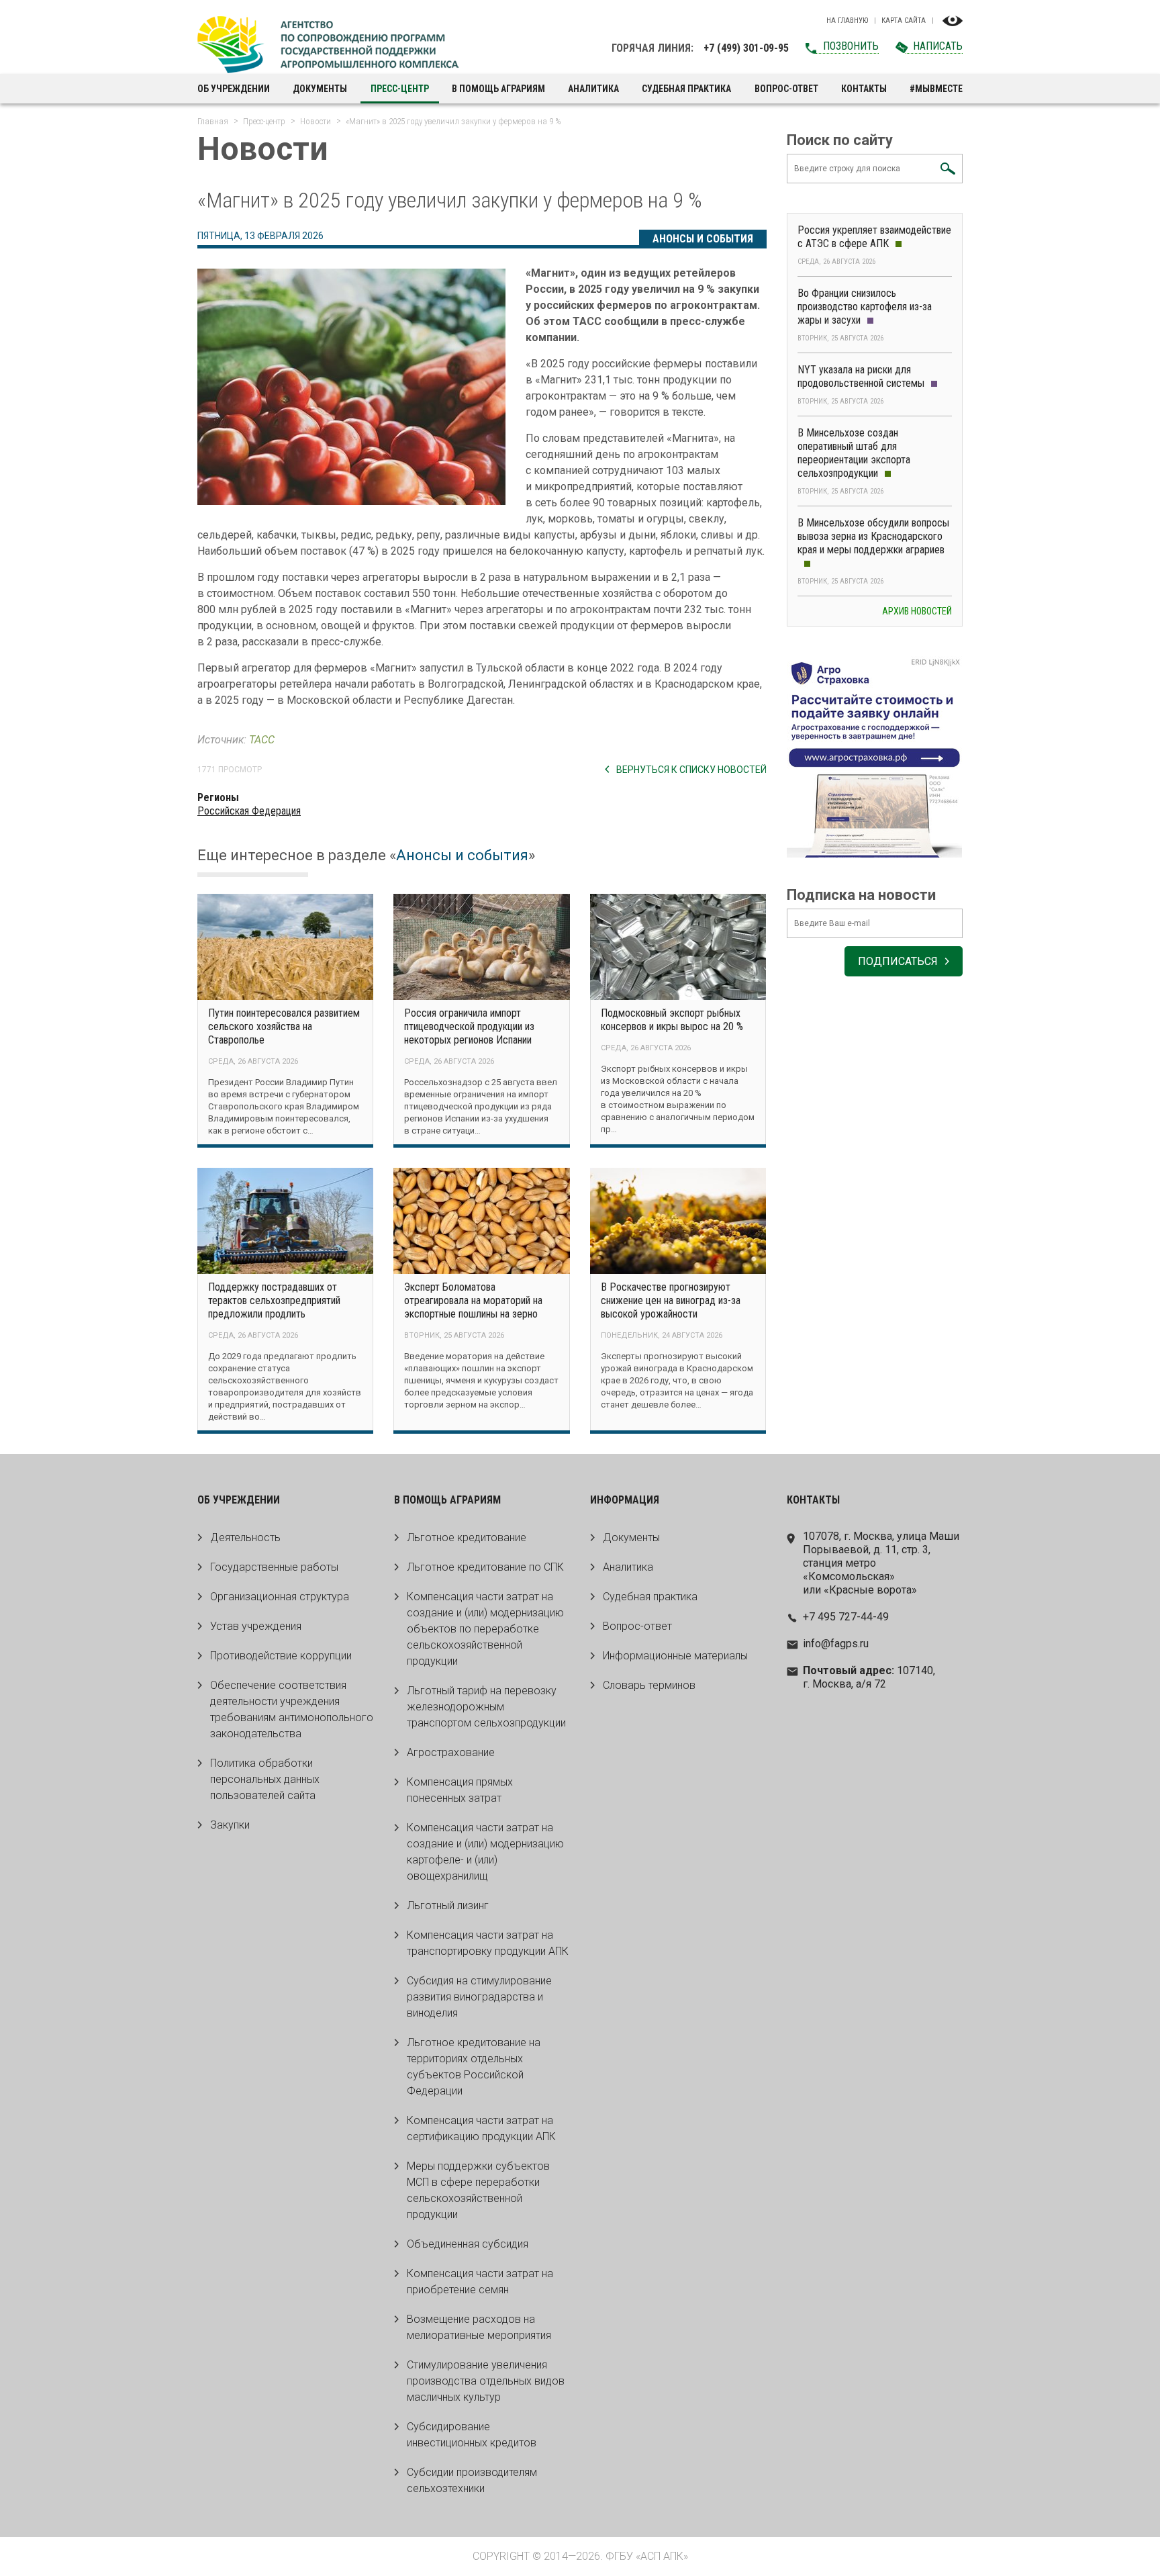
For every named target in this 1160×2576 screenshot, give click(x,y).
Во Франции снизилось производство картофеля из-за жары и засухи (865, 307)
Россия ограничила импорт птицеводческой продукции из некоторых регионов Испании (469, 1026)
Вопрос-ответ (786, 89)
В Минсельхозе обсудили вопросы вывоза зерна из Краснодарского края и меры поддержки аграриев (873, 536)
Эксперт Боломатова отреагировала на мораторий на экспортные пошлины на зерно (473, 1300)
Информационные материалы (675, 1656)
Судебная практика (686, 89)
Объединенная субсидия (468, 2244)
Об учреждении (234, 89)
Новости (316, 121)
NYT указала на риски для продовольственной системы (861, 376)
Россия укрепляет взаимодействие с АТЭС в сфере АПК (874, 237)
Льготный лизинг (448, 1905)
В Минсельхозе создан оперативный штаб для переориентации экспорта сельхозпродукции (854, 453)
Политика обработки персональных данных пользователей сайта (265, 1779)
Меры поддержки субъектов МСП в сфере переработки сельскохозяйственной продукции (478, 2190)
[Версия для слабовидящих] (953, 21)
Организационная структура (280, 1597)
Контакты (864, 89)
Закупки (230, 1825)
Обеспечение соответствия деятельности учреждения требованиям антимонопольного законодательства (292, 1709)
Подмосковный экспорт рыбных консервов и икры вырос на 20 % (672, 1020)
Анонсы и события (703, 239)
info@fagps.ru (836, 1644)
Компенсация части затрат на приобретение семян (480, 2282)
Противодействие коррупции (281, 1656)
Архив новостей (917, 611)
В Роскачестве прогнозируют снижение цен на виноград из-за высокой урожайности (671, 1300)
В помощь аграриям (498, 89)
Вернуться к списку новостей (691, 770)
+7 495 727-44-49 (846, 1617)
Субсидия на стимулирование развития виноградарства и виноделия (479, 1997)
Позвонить (851, 46)
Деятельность (245, 1537)
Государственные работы (274, 1567)
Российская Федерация (249, 811)
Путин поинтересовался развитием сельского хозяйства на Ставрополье (284, 1026)
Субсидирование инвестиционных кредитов (472, 2435)
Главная (213, 121)
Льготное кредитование (467, 1537)
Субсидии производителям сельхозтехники (472, 2480)
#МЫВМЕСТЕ (936, 89)
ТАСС (262, 740)
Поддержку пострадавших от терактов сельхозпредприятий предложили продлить (274, 1300)
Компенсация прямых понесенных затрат (460, 1790)
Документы (320, 89)
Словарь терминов (649, 1685)
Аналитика (593, 89)
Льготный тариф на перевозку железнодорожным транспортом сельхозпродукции (486, 1707)
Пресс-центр (400, 89)
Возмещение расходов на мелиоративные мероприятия (479, 2327)
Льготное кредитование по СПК (485, 1567)
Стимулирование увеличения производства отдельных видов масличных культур (486, 2381)
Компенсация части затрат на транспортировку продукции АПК (488, 1943)
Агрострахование (451, 1752)
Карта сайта (904, 21)
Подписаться (898, 961)
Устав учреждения (256, 1626)
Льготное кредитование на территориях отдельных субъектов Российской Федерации (474, 2067)
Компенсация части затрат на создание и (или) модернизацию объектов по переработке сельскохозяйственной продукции (485, 1629)
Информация (625, 1500)
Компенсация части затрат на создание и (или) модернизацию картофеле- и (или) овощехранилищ (485, 1852)
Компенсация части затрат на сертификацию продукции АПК (481, 2128)
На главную (847, 21)
